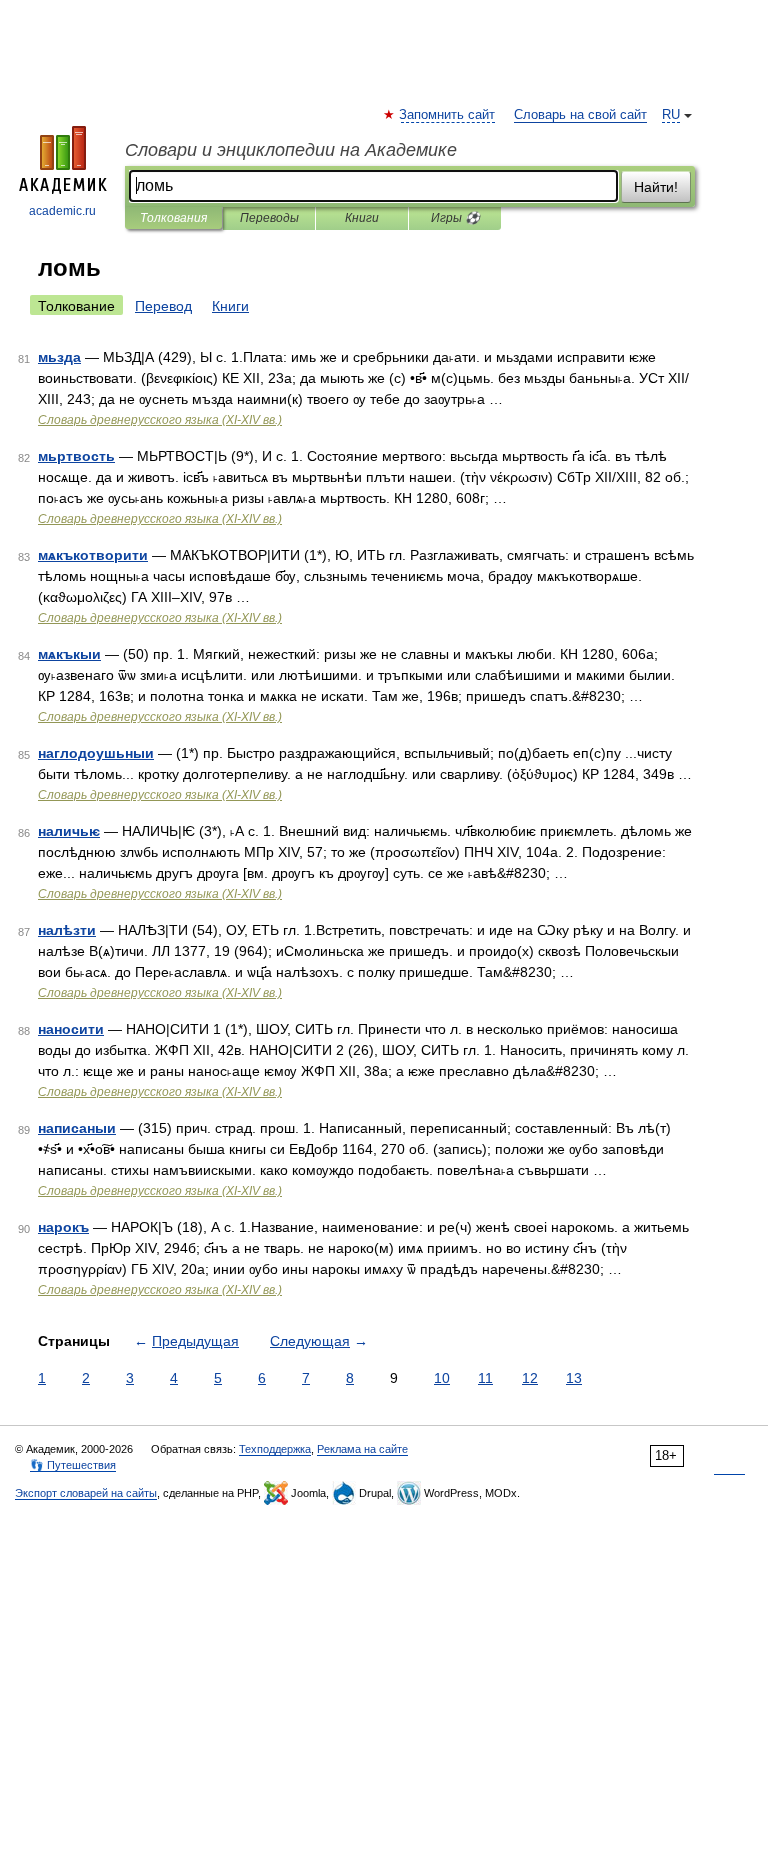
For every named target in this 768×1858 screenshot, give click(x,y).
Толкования (173, 218)
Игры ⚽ (455, 218)
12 (530, 1378)
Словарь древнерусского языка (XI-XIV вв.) (160, 420)
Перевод (163, 306)
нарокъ (63, 1227)
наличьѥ (69, 831)
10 (442, 1378)
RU (671, 115)
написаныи (77, 1128)
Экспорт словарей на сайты (86, 1493)
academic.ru (62, 211)
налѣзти (67, 930)
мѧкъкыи (69, 654)
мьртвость (76, 456)
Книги (362, 218)
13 (574, 1378)
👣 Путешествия (73, 1465)
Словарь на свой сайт (580, 115)
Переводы (269, 218)
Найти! (656, 187)
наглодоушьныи (96, 753)
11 (485, 1378)
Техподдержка (275, 1449)
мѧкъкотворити (93, 555)
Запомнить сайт (448, 115)
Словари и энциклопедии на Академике (291, 150)
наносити (71, 1029)
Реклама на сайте (362, 1449)
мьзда (59, 357)
